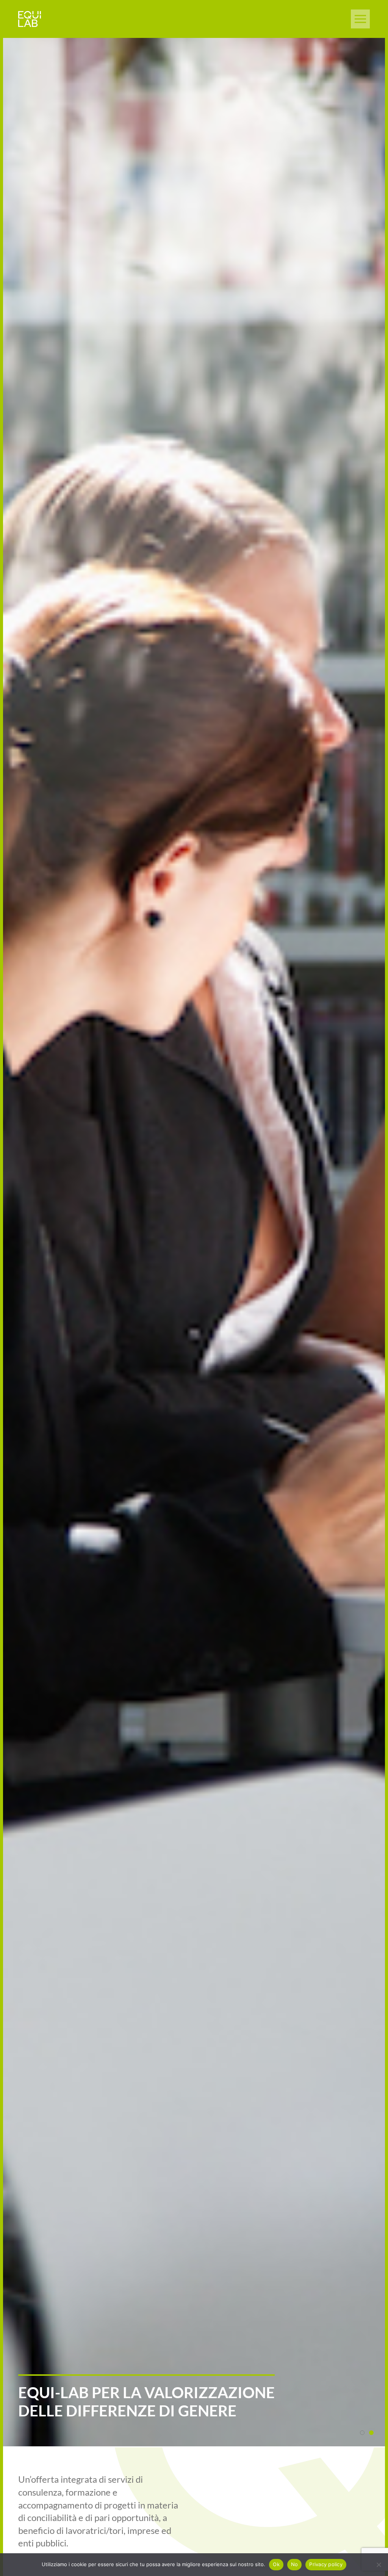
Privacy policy (326, 2564)
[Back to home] (30, 19)
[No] (379, 2565)
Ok (276, 2564)
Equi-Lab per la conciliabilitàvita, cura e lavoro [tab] (362, 2433)
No (295, 2564)
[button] (360, 19)
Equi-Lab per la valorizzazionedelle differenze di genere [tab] (372, 2433)
